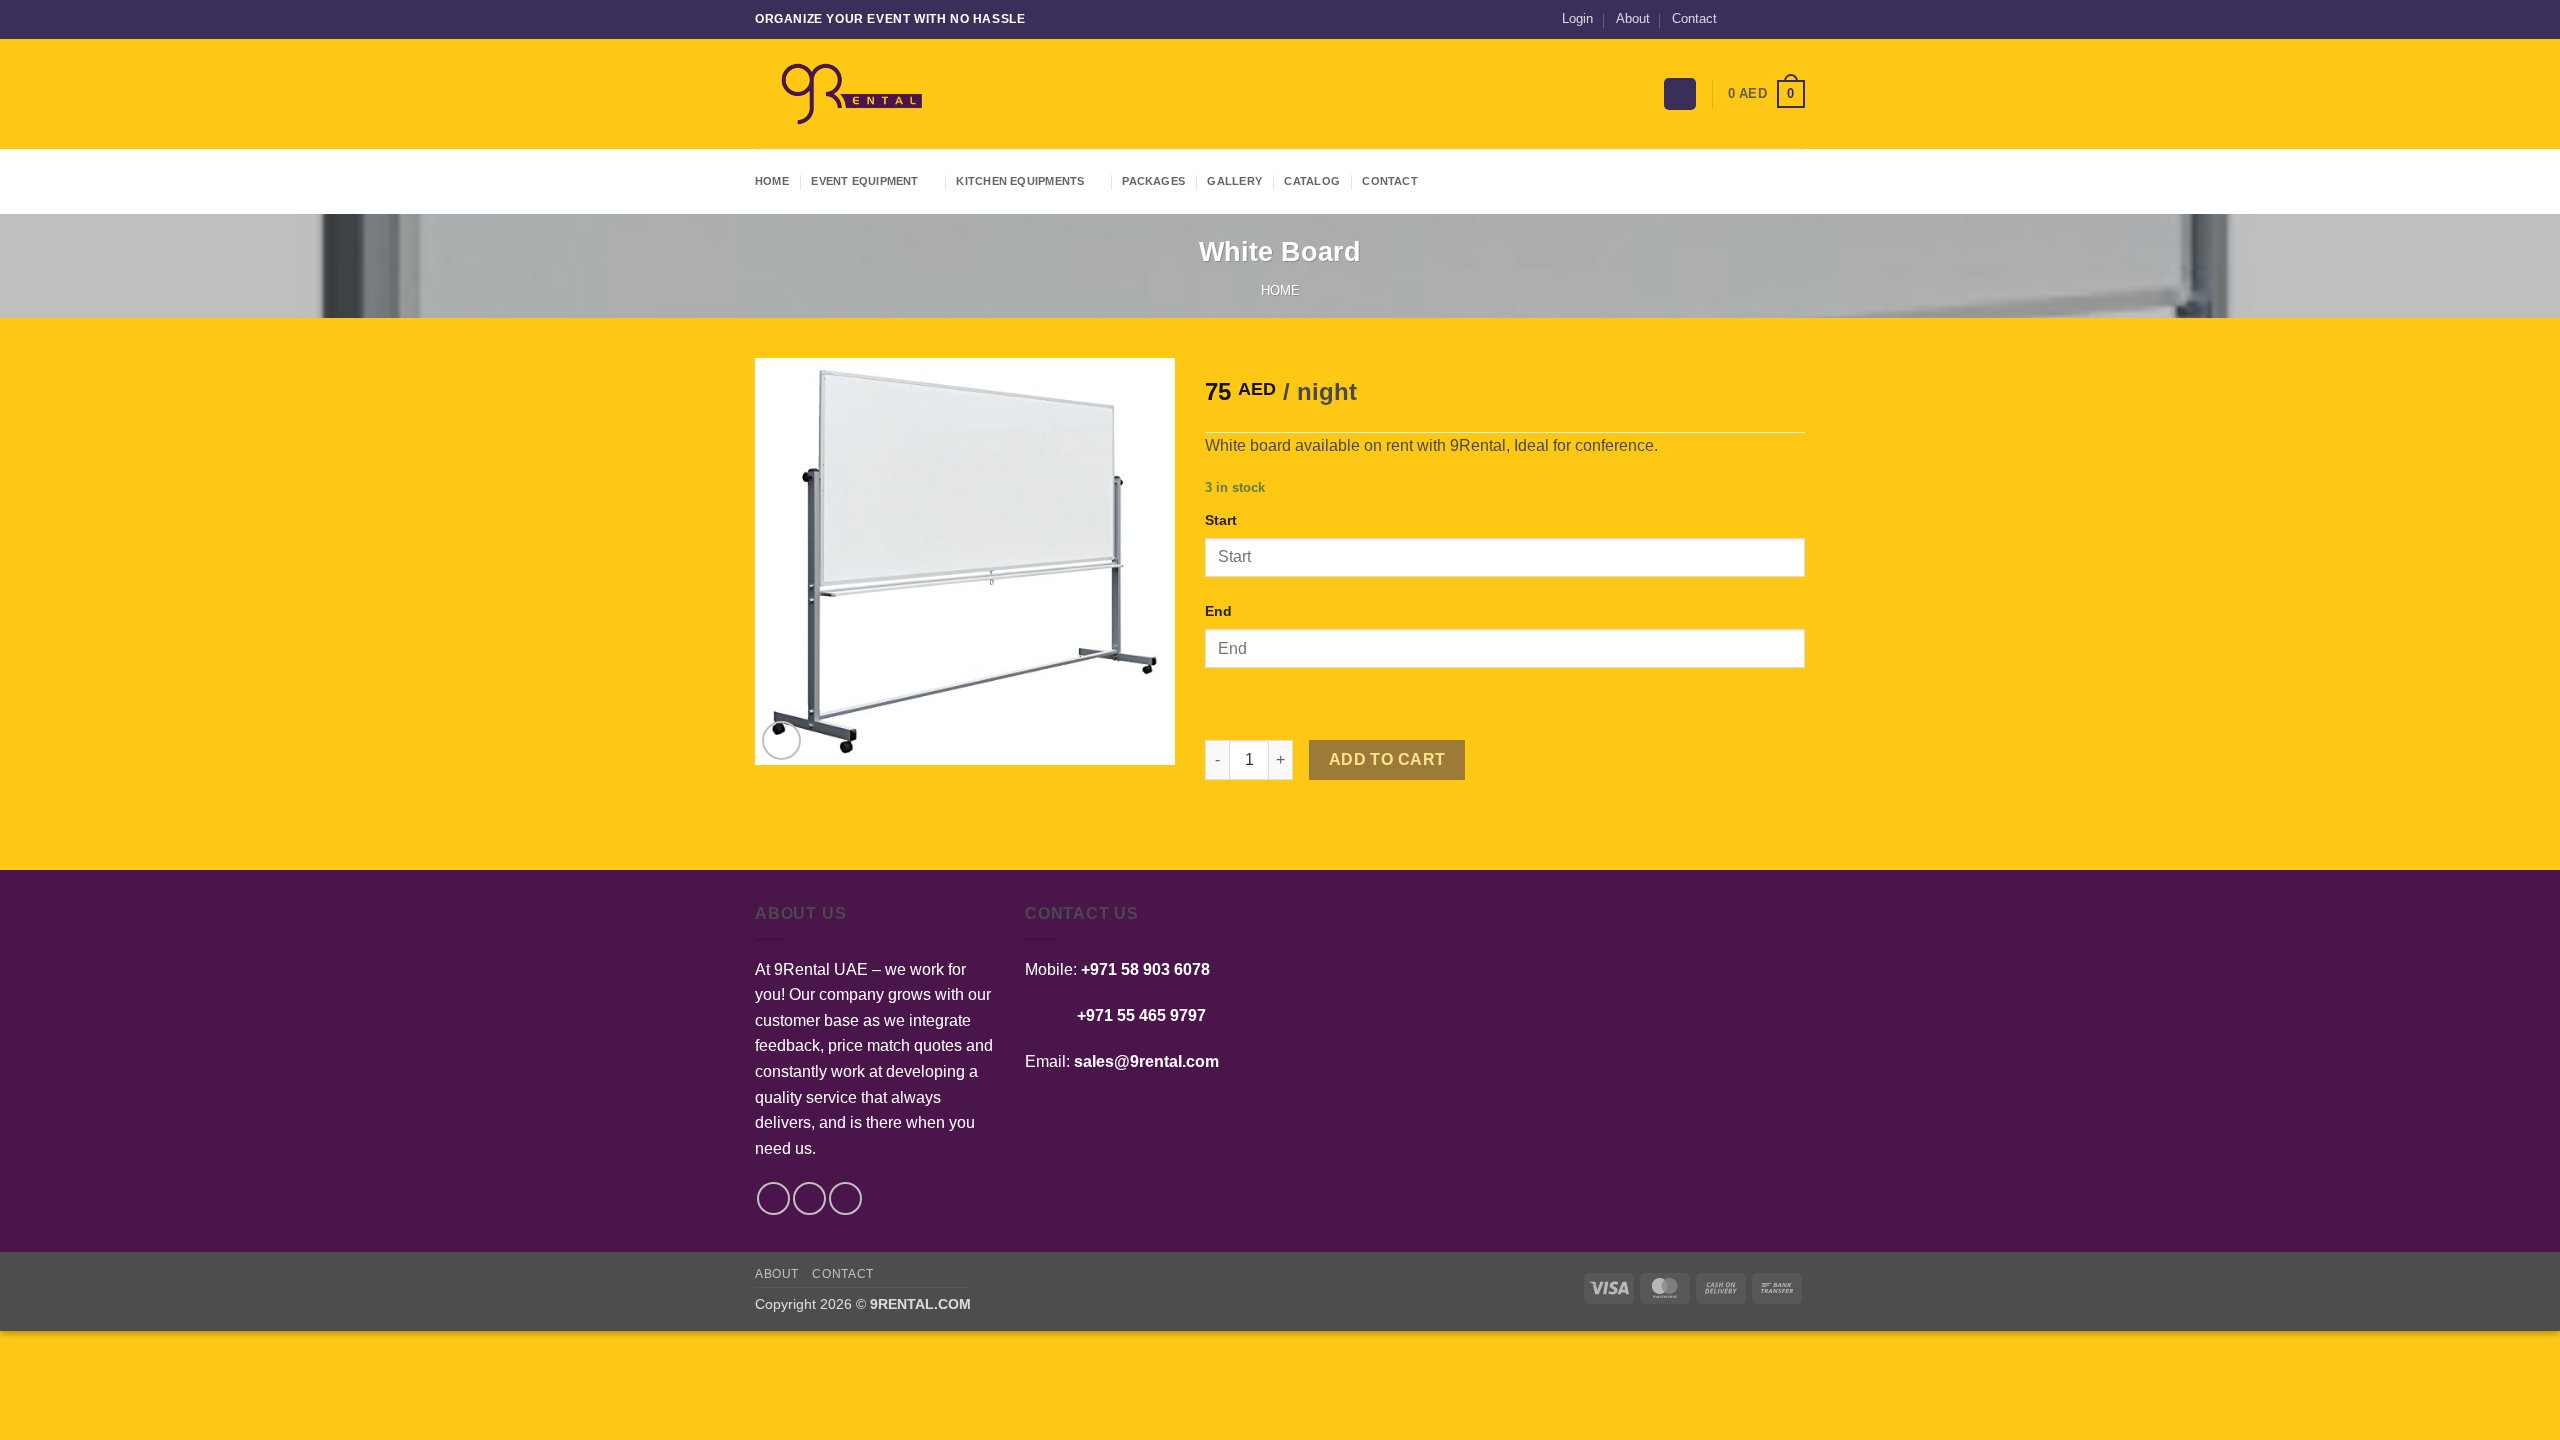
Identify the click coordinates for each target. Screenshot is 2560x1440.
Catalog (1312, 181)
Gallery (1234, 181)
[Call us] (1795, 19)
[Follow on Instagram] (1757, 19)
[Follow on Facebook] (1738, 19)
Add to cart (1387, 759)
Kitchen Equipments (1020, 181)
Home (772, 181)
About (1633, 18)
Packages (1153, 181)
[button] (1577, 19)
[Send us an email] (1776, 19)
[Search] (1680, 94)
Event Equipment (864, 181)
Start (1221, 520)
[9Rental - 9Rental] (855, 94)
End (1218, 611)
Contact (1694, 18)
